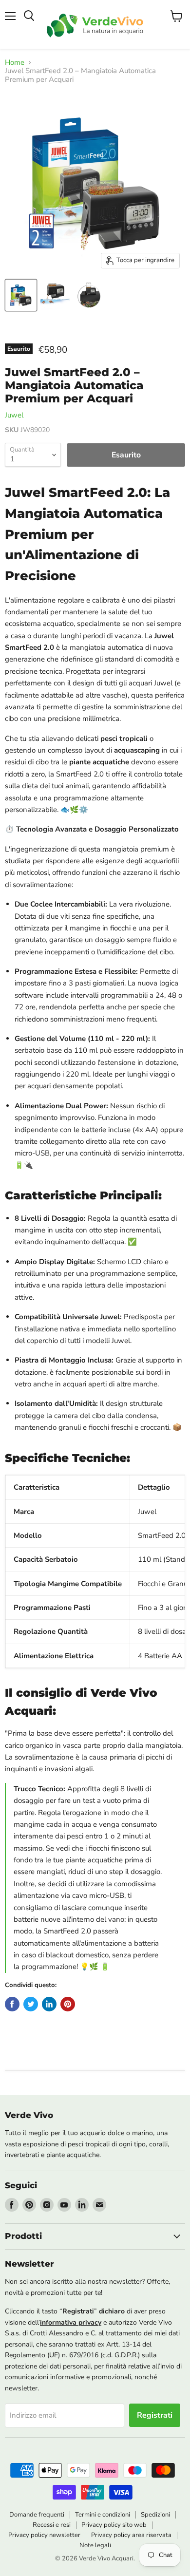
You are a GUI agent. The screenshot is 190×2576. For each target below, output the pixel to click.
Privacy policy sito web (114, 2525)
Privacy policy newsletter (44, 2535)
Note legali (95, 2545)
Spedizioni (155, 2515)
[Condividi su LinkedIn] (49, 2004)
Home (15, 63)
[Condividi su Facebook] (12, 2004)
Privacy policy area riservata (131, 2535)
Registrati (155, 2415)
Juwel (14, 415)
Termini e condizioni (103, 2515)
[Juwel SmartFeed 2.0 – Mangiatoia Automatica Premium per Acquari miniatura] (21, 295)
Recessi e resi (52, 2525)
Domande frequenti (37, 2515)
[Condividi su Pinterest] (68, 2004)
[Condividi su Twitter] (31, 2004)
